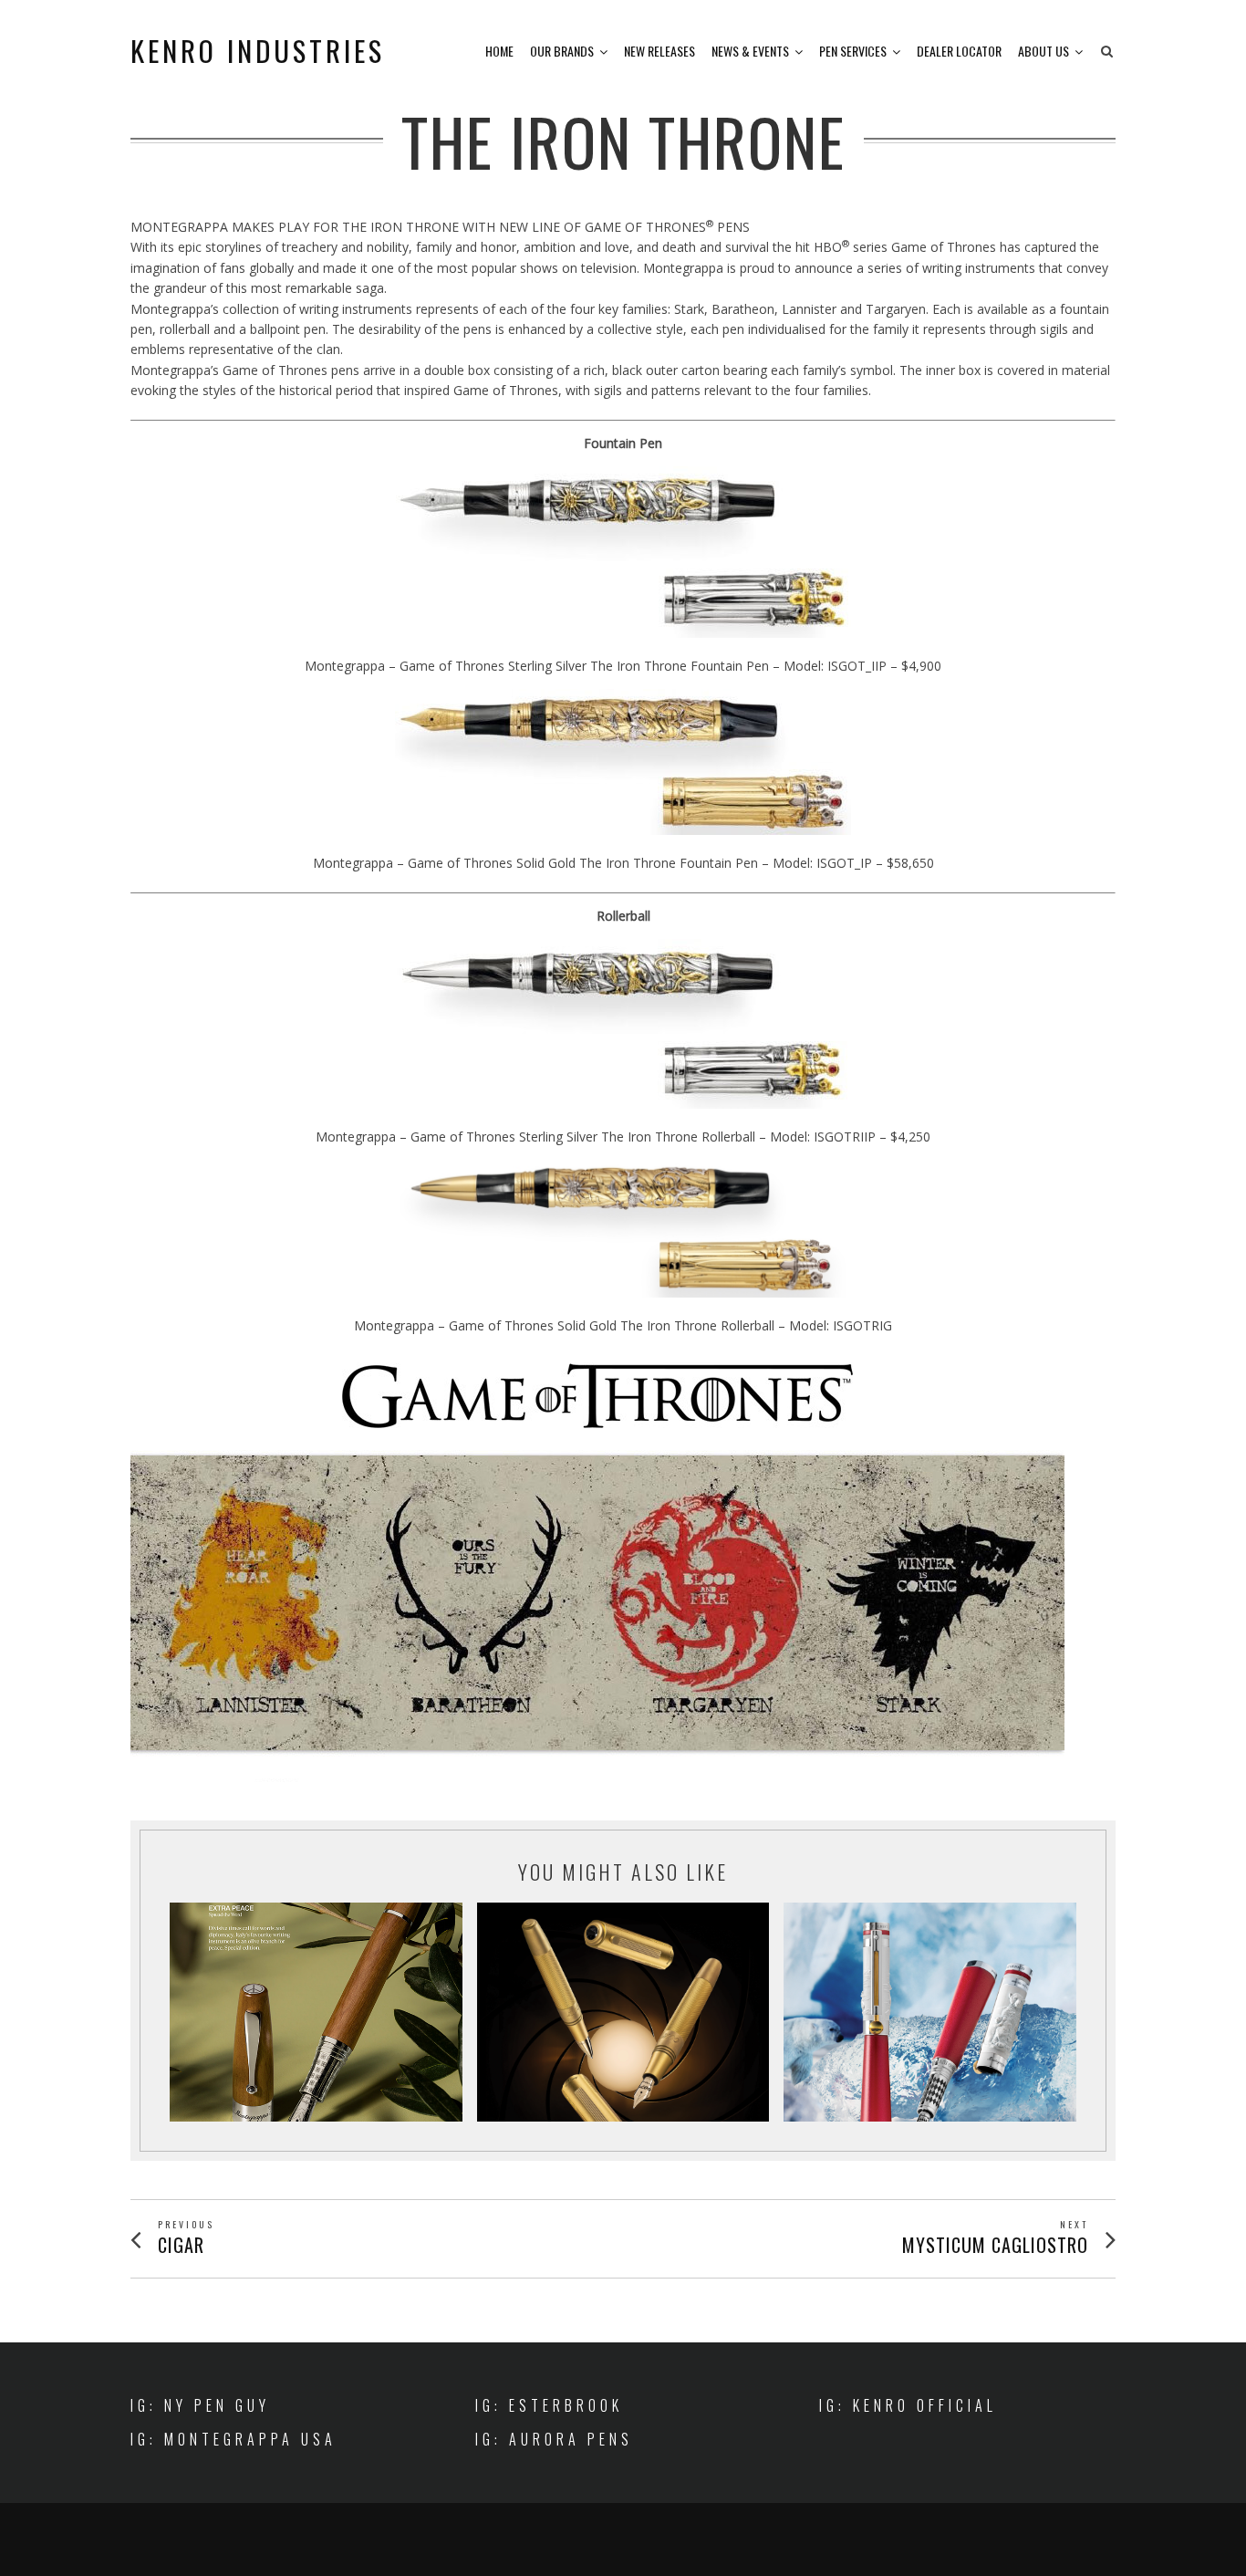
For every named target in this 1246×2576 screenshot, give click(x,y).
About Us (1044, 51)
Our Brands (562, 51)
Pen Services (853, 51)
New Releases (659, 51)
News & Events (750, 51)
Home (499, 51)
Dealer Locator (959, 51)
